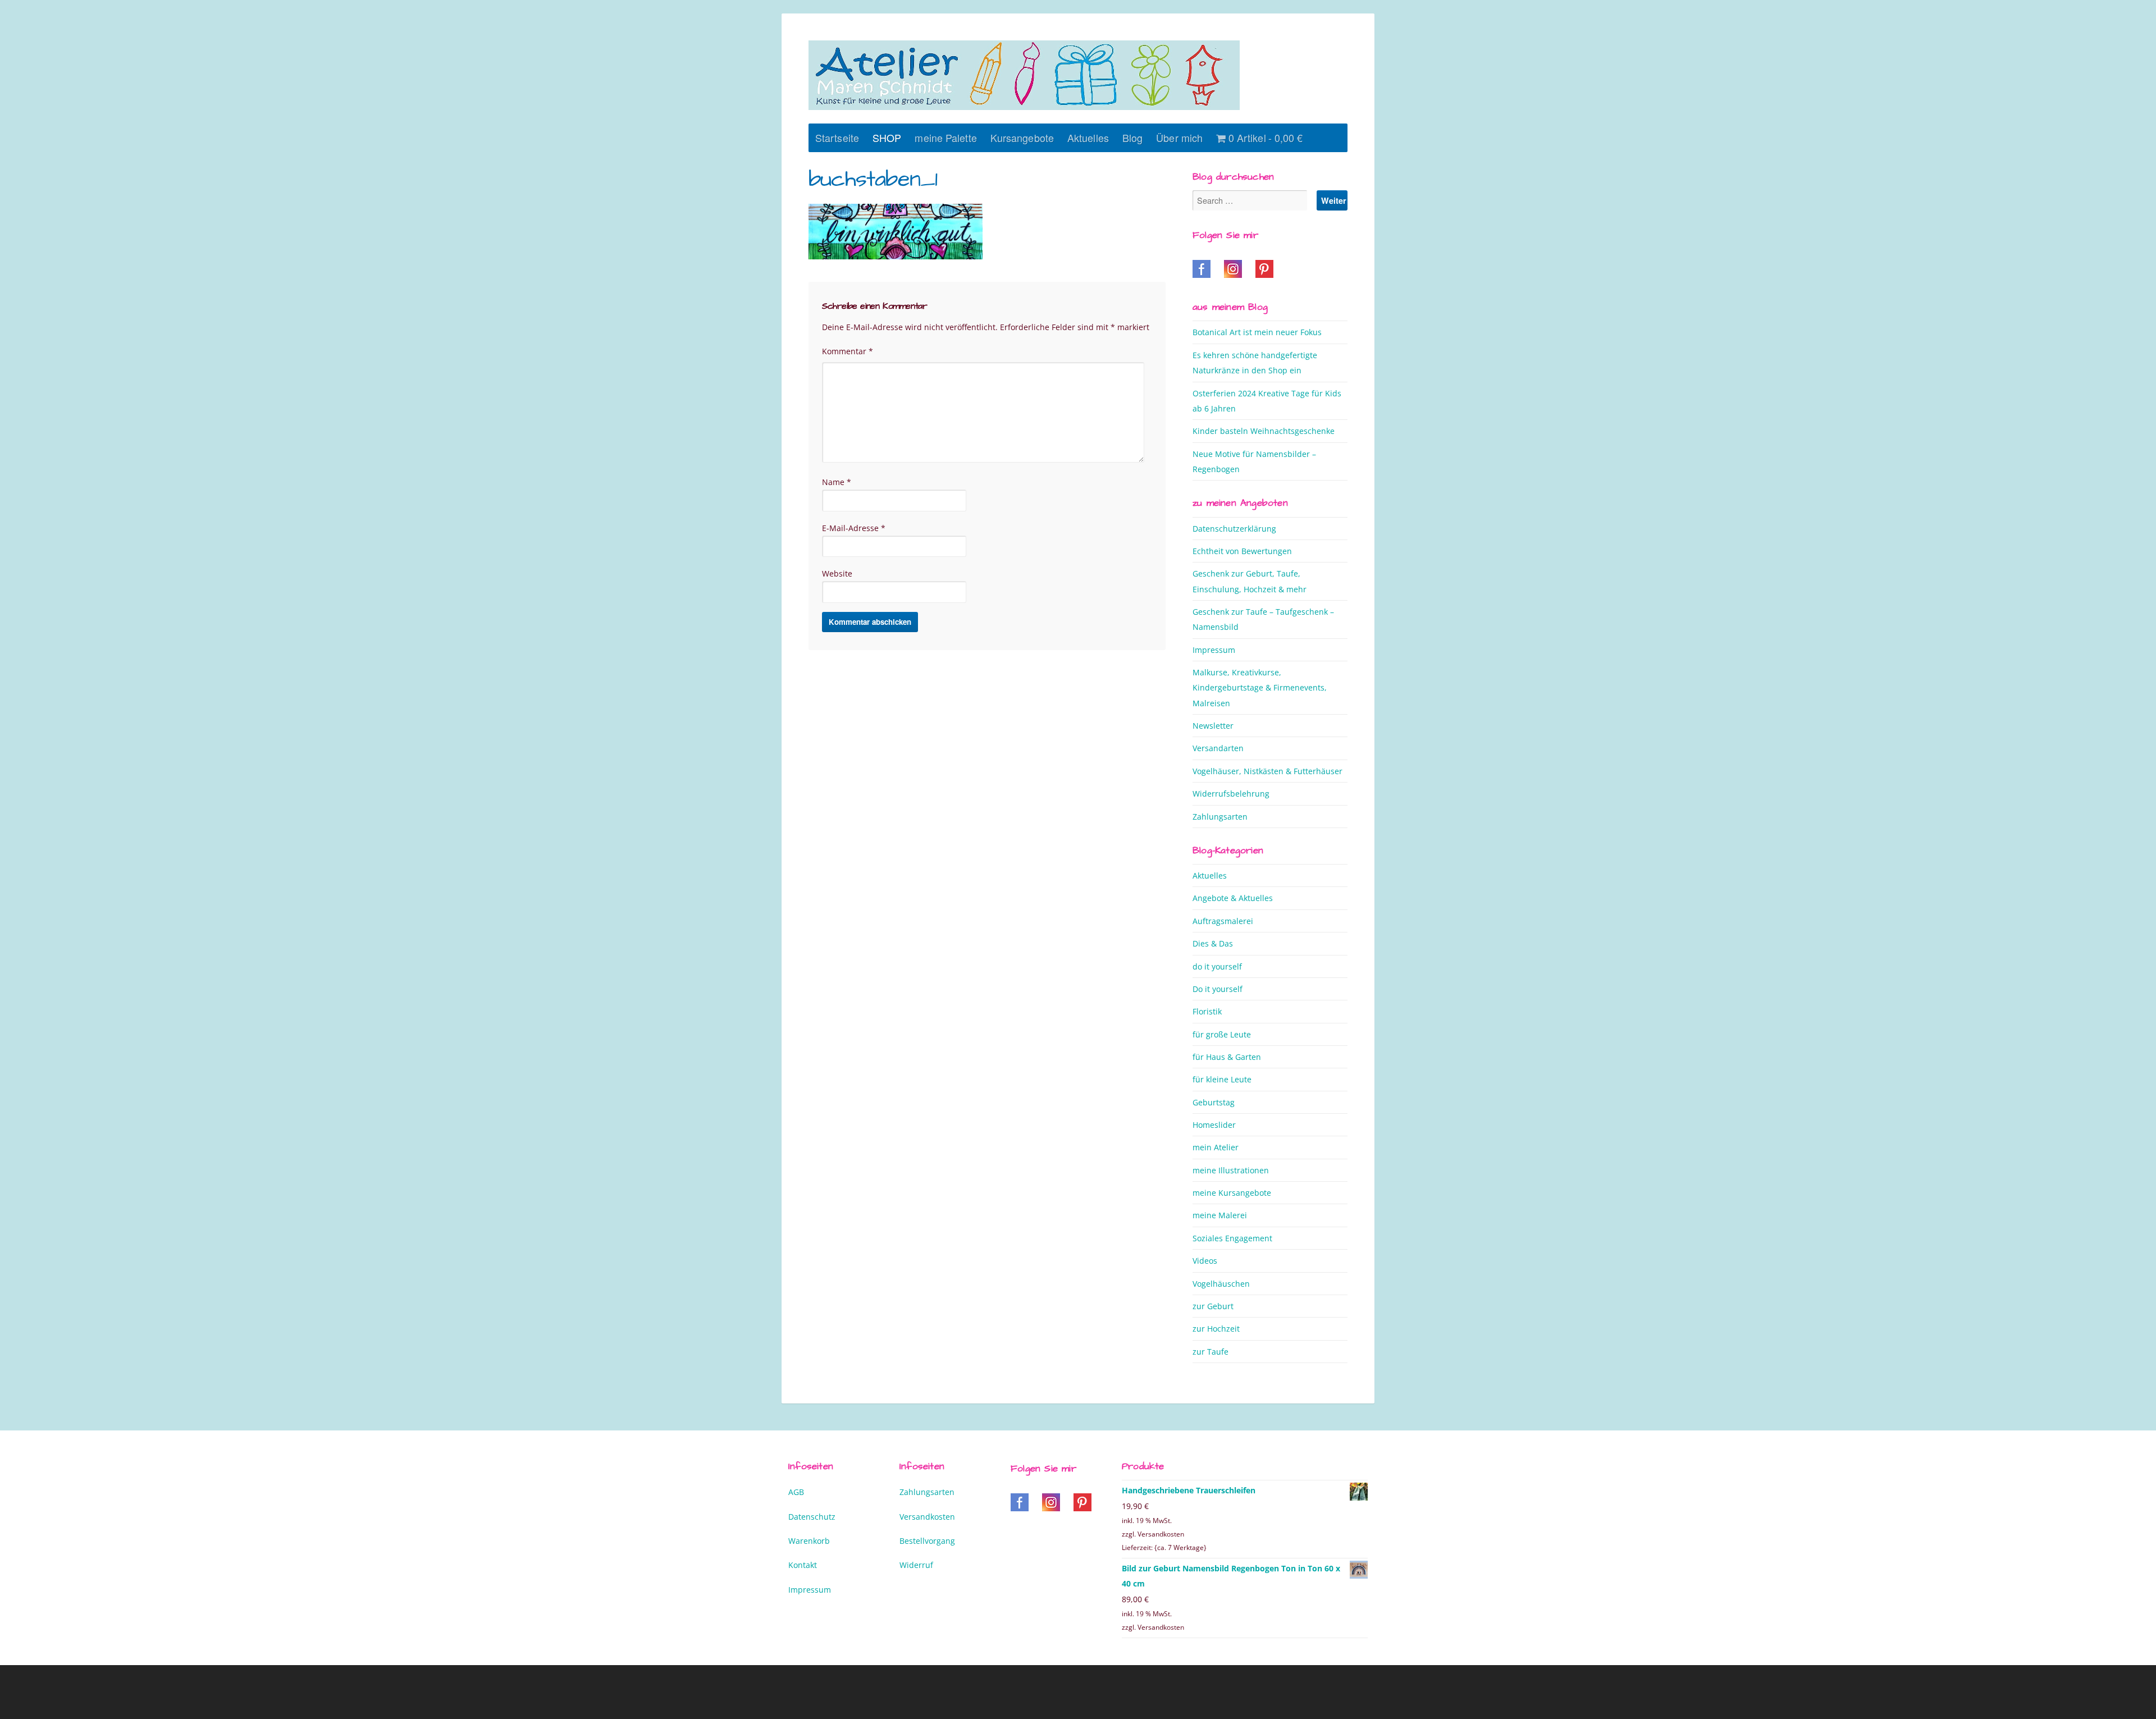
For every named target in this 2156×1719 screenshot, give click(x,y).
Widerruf (916, 1565)
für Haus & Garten (1227, 1057)
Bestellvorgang (927, 1541)
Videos (1205, 1261)
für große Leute (1222, 1034)
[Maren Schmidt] (1024, 75)
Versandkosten (927, 1517)
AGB (796, 1492)
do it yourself (1217, 966)
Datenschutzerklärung (1234, 529)
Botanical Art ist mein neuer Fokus (1257, 332)
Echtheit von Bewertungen (1242, 551)
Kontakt (803, 1565)
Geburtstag (1214, 1102)
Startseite (837, 138)
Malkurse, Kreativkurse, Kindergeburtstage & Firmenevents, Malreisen (1260, 688)
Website (837, 573)
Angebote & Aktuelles (1233, 898)
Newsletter (1213, 726)
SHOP (887, 138)
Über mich (1179, 138)
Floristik (1207, 1011)
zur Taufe (1211, 1352)
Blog (1132, 138)
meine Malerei (1220, 1215)
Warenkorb (809, 1541)
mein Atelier (1216, 1147)
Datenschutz (812, 1517)
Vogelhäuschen (1221, 1284)
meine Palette (945, 138)
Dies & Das (1213, 943)
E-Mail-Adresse (854, 528)
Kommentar (848, 351)
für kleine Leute (1222, 1079)
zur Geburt (1213, 1306)
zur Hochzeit (1216, 1329)
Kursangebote (1022, 138)
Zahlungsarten (1220, 817)
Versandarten (1218, 748)
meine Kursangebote (1232, 1193)
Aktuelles (1088, 138)
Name (837, 482)
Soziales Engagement (1232, 1238)
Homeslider (1214, 1125)
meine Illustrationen (1231, 1170)
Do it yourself (1218, 989)
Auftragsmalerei (1223, 921)
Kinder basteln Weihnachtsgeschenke (1264, 431)
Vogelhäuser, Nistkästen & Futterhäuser (1267, 771)
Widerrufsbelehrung (1231, 794)
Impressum (1214, 650)
